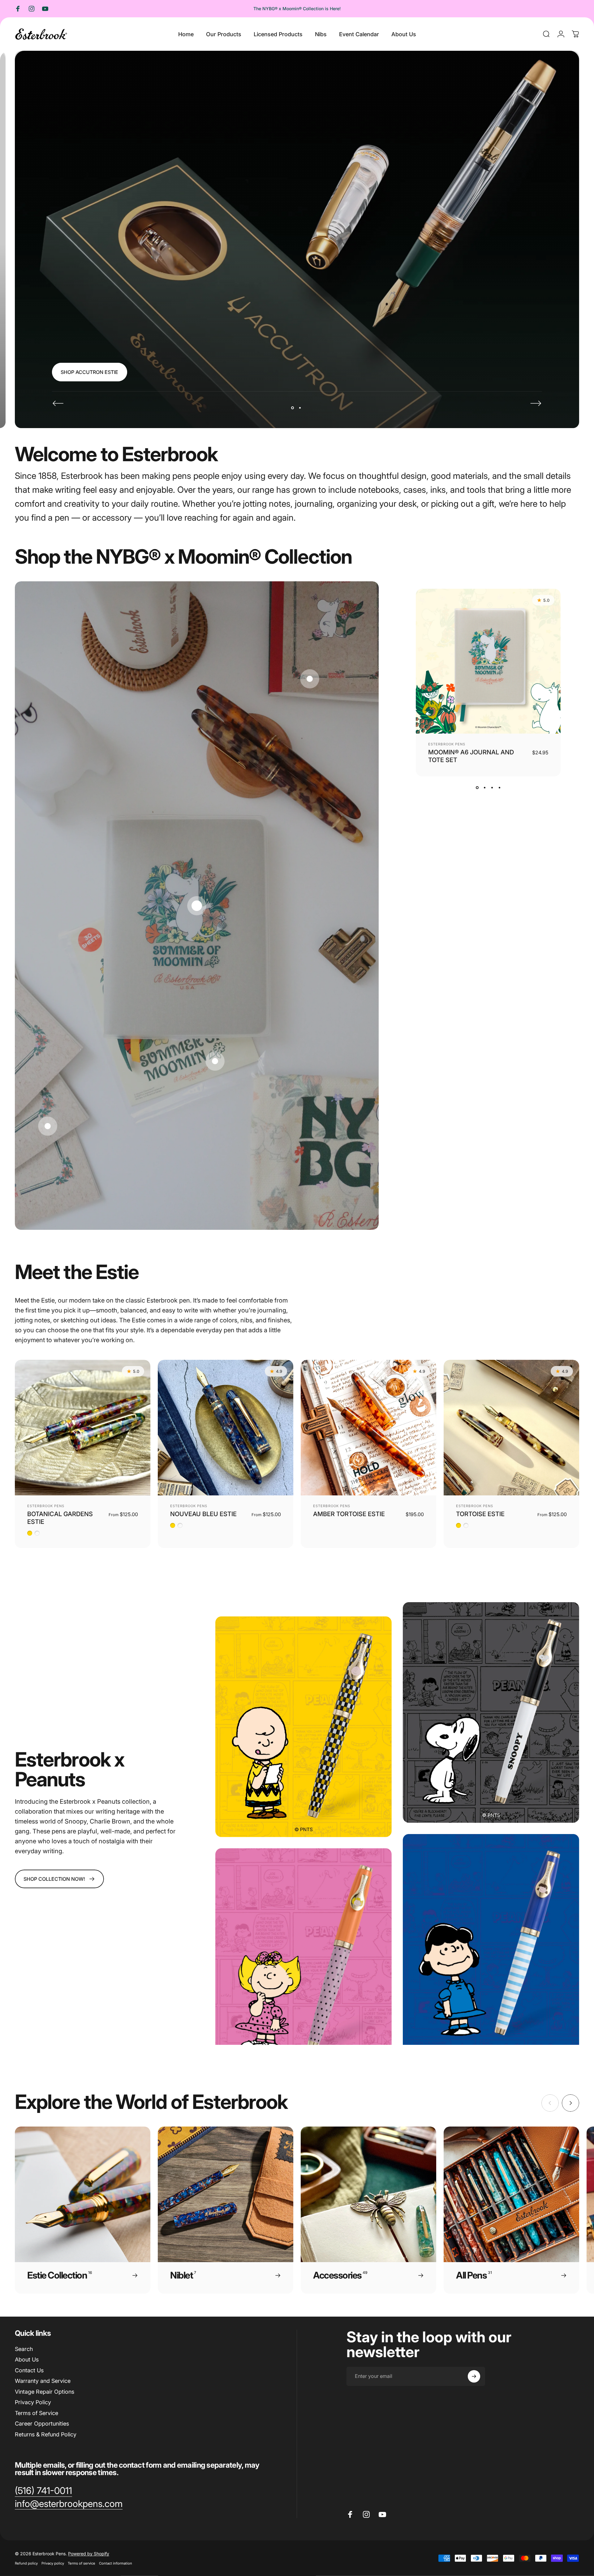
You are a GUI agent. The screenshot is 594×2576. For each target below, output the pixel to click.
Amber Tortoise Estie (349, 1514)
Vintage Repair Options (45, 2392)
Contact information (116, 2563)
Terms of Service (37, 2413)
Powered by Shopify (89, 2554)
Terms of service (82, 2563)
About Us (27, 2359)
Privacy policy (53, 2563)
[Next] (536, 403)
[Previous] (58, 403)
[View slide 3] (492, 787)
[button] (197, 906)
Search (24, 2349)
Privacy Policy (33, 2402)
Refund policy (26, 2563)
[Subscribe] (474, 2376)
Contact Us (29, 2370)
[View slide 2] (484, 787)
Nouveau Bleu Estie (203, 1514)
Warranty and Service (43, 2381)
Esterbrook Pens (447, 744)
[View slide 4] (499, 787)
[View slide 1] (477, 787)
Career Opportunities (42, 2424)
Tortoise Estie (480, 1514)
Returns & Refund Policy (46, 2434)
